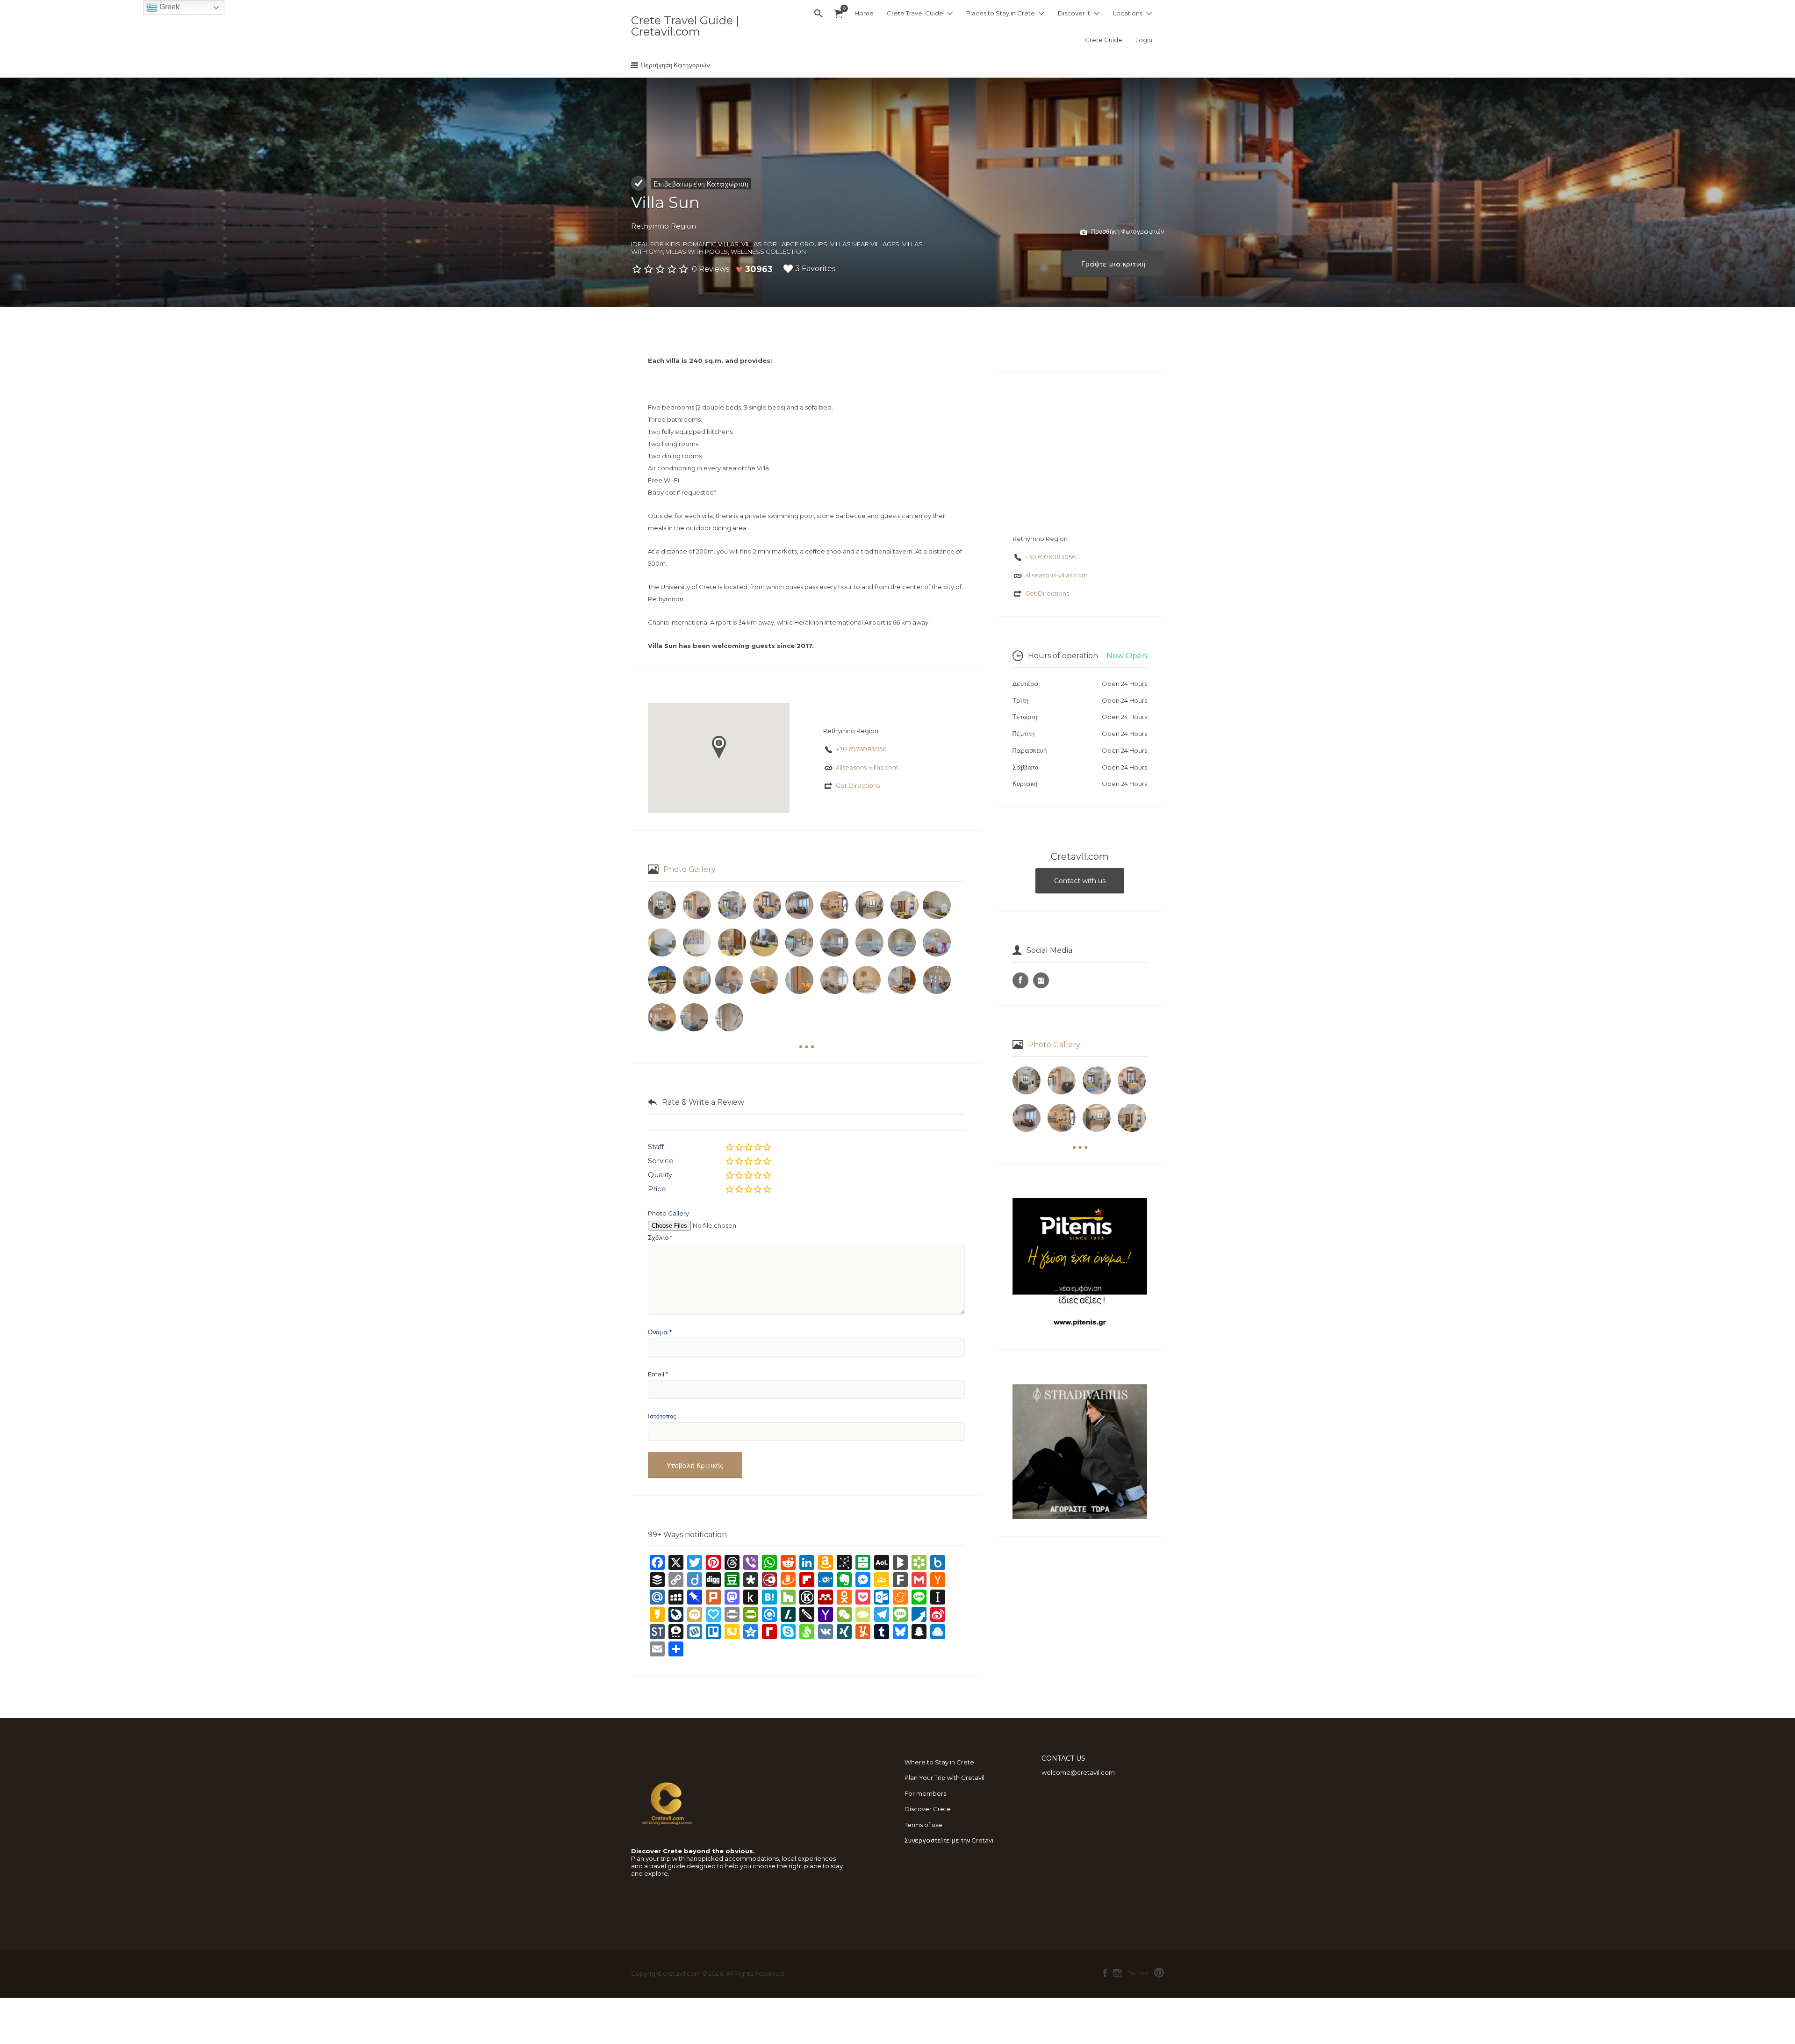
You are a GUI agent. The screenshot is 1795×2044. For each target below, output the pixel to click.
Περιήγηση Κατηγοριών (675, 65)
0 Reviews (711, 269)
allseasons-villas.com (867, 767)
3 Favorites (815, 269)
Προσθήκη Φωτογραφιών (1127, 231)
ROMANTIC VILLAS (711, 244)
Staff (656, 1147)
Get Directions (858, 785)
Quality (660, 1175)
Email (658, 1374)
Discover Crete (928, 1809)
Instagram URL (1041, 980)
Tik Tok (1138, 1973)
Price (657, 1189)
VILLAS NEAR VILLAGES (865, 244)
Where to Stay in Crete (939, 1762)
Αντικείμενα (839, 14)
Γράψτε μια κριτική (1113, 264)
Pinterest (1159, 1973)
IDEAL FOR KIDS (656, 244)
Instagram (1117, 1973)
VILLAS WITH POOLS (697, 252)
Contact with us (1080, 881)
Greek (169, 7)
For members (925, 1793)
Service (661, 1161)
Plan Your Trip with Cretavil (944, 1778)
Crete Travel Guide (915, 13)
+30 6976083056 (861, 749)
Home (864, 13)
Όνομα (660, 1332)
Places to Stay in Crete (1001, 13)
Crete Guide (1104, 40)
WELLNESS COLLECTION (768, 252)
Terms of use (923, 1825)
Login (1144, 40)
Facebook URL (1020, 980)
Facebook (1105, 1973)
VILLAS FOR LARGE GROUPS (784, 244)
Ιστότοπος (662, 1416)
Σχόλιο (660, 1238)
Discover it (1074, 13)
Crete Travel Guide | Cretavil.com (685, 26)
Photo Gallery (689, 869)
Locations (1128, 13)
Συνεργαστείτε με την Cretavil (950, 1840)
